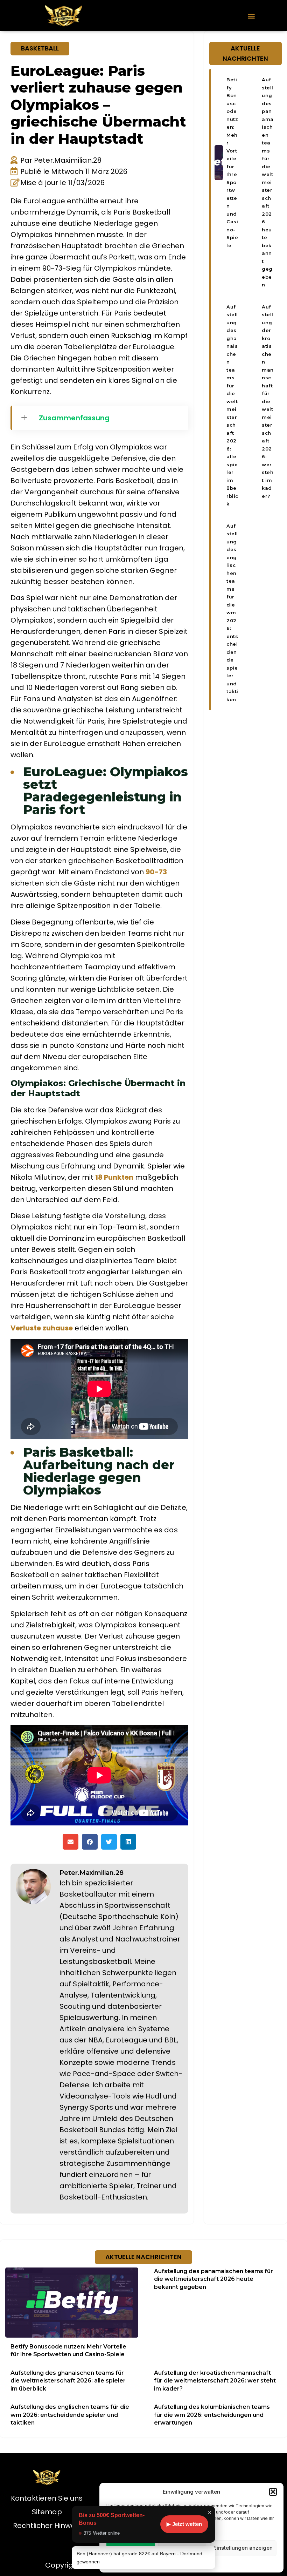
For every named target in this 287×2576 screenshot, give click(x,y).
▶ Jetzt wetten (184, 2524)
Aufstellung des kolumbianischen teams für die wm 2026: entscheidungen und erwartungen (212, 2415)
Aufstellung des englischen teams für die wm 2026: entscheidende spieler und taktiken (232, 613)
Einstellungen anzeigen (243, 2548)
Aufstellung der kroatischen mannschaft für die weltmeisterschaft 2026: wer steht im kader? (268, 401)
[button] (273, 2492)
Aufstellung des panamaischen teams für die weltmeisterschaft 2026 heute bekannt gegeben (268, 182)
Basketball (40, 48)
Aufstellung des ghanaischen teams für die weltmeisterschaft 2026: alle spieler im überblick (68, 2381)
